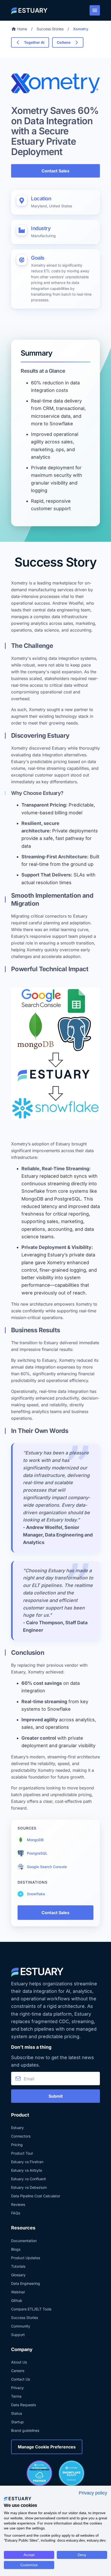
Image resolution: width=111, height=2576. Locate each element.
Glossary (18, 2275)
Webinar (18, 2292)
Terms (16, 2396)
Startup (17, 2422)
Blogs (16, 2249)
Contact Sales (55, 171)
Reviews (18, 2204)
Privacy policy (93, 2493)
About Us (19, 2362)
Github (17, 2300)
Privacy (17, 2388)
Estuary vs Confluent (29, 2179)
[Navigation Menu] (95, 10)
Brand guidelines (25, 2430)
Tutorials (18, 2266)
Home (22, 29)
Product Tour (22, 2153)
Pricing (17, 2145)
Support (18, 2335)
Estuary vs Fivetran (27, 2162)
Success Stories (50, 29)
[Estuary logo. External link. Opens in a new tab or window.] (18, 2499)
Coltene (64, 42)
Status (17, 2413)
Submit (56, 2096)
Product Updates (26, 2258)
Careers (18, 2371)
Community (21, 2326)
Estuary (17, 2128)
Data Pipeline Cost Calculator (36, 2196)
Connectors (21, 2136)
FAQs (16, 2213)
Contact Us (21, 2379)
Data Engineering (26, 2283)
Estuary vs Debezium (29, 2187)
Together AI (34, 42)
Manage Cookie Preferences (47, 2447)
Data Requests (23, 2405)
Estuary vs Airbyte (27, 2170)
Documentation (24, 2241)
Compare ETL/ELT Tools (31, 2309)
